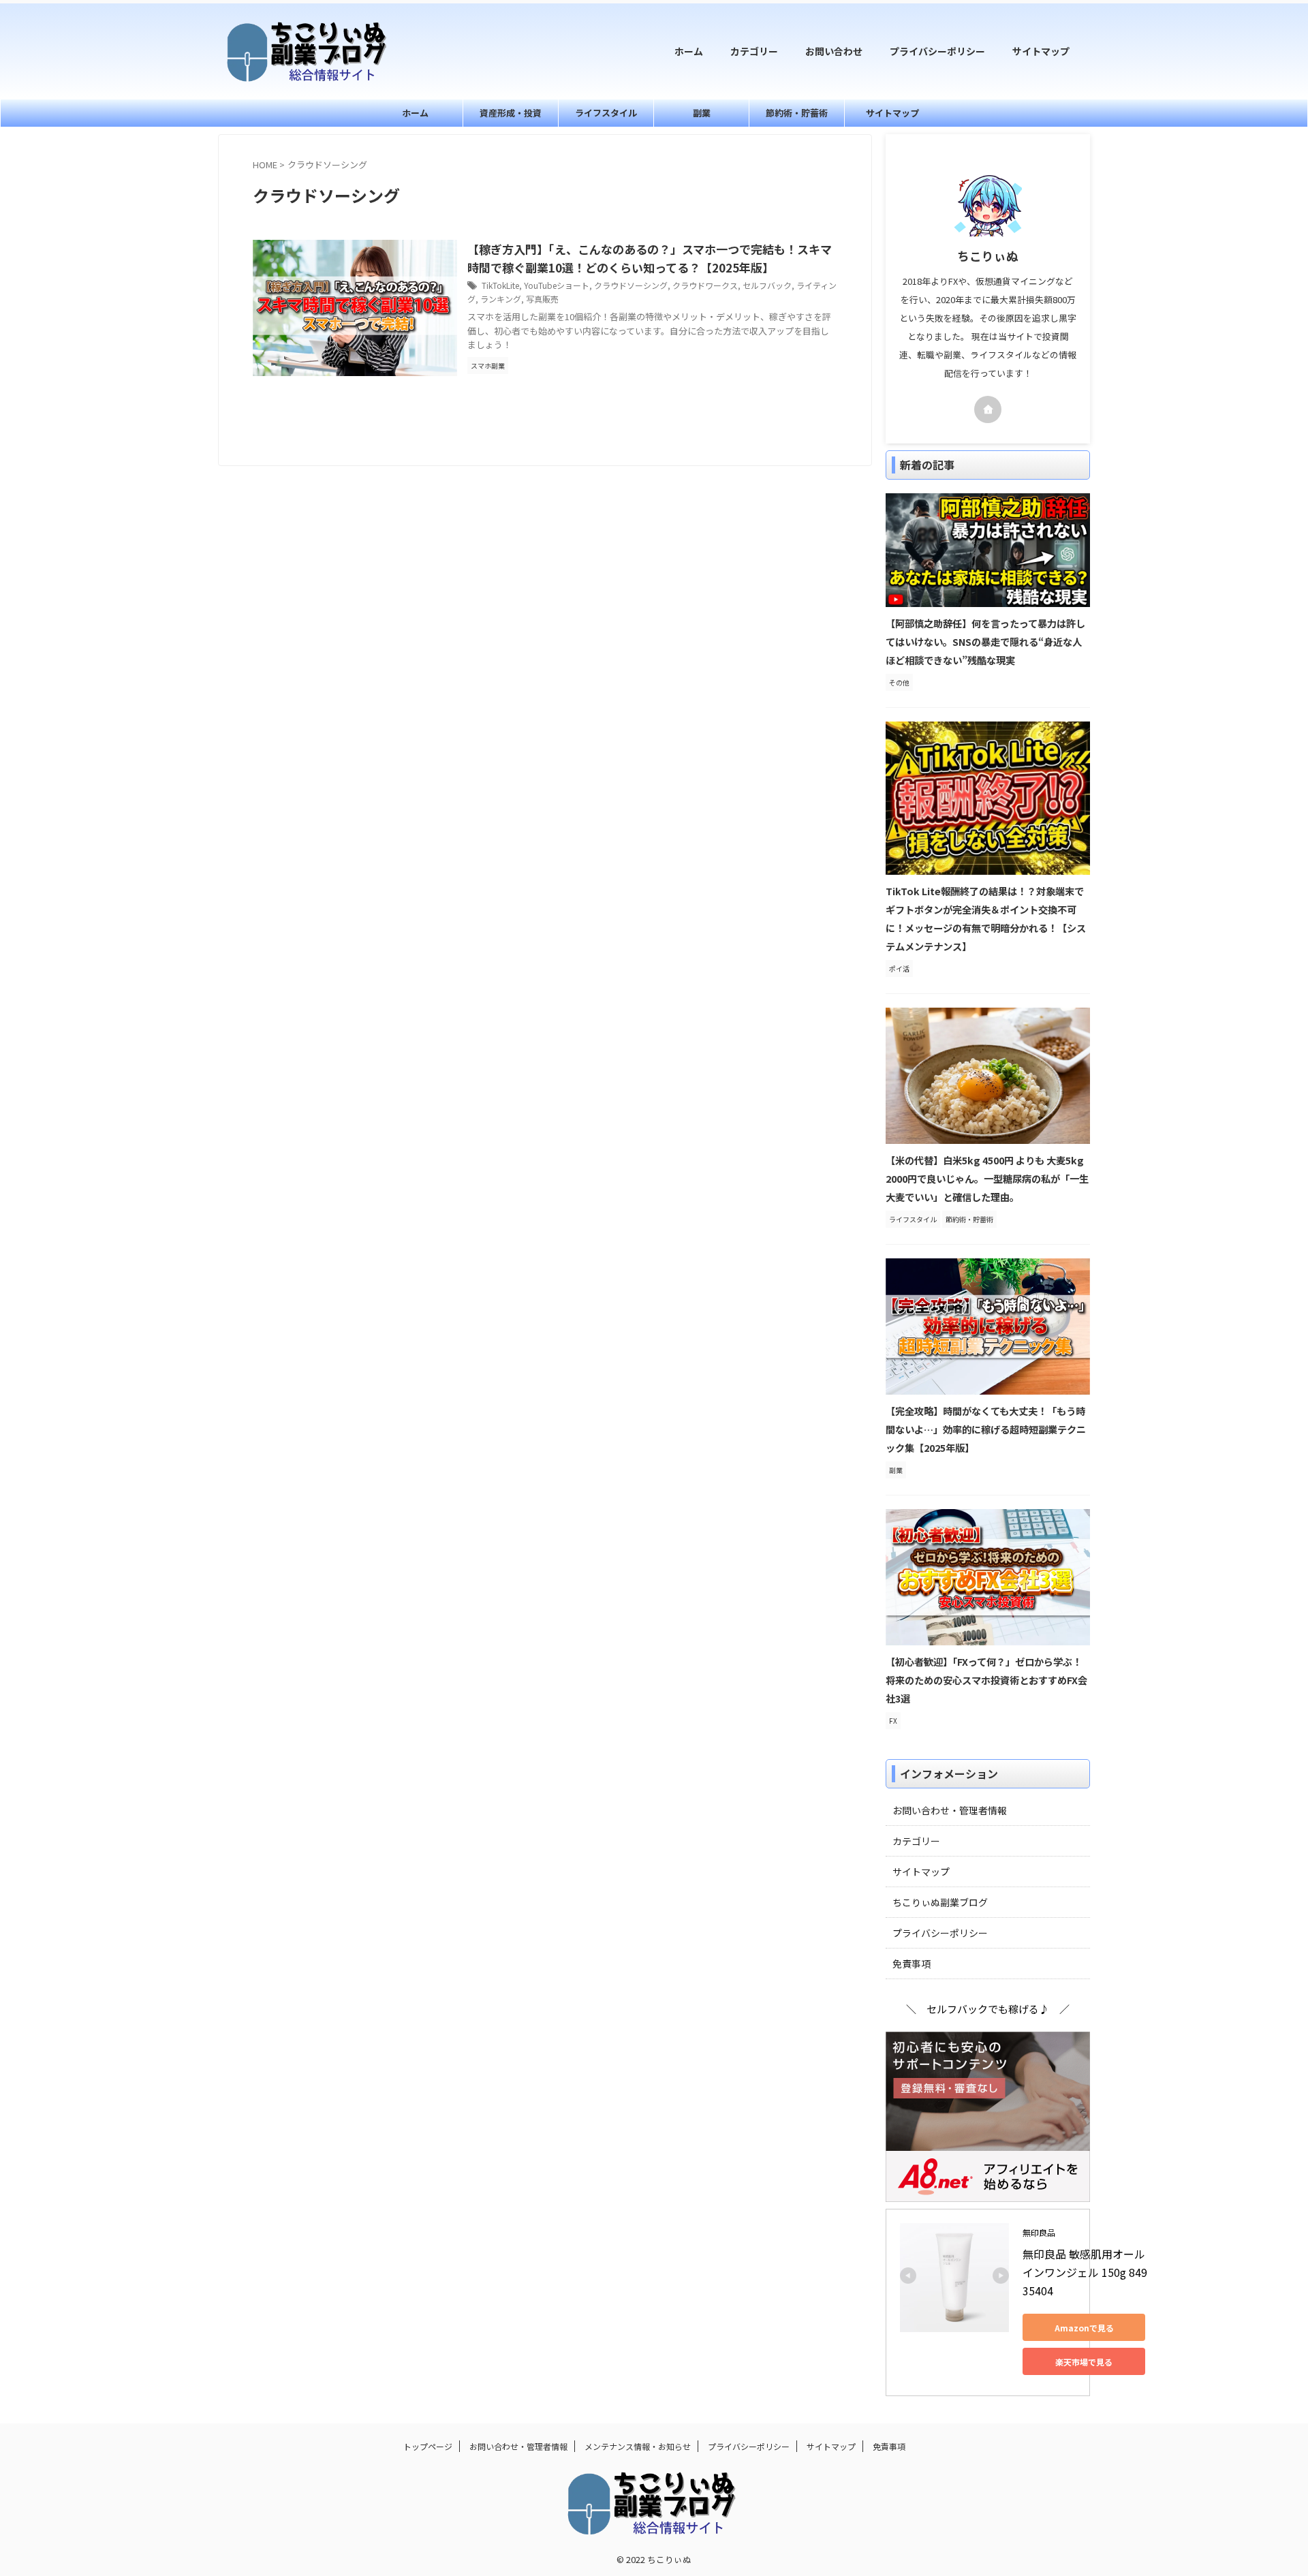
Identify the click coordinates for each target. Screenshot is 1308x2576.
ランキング (501, 299)
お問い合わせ (834, 51)
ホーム (689, 51)
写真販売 (542, 299)
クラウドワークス (705, 285)
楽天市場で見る (1084, 2362)
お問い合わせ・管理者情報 (950, 1810)
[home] (988, 409)
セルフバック (767, 285)
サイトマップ (1041, 51)
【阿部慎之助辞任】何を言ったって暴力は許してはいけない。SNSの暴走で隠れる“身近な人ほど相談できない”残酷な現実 (985, 641)
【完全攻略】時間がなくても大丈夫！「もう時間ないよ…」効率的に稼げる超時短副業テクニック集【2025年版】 (986, 1429)
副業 (702, 113)
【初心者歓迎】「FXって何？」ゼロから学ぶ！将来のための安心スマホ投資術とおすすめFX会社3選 (986, 1680)
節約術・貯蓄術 (797, 113)
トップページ (428, 2446)
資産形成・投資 (511, 113)
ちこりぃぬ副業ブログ (940, 1902)
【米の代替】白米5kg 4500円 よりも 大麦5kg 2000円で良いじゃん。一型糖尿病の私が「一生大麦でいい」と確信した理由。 (987, 1178)
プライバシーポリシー (937, 51)
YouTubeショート (557, 285)
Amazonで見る (1084, 2328)
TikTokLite (500, 285)
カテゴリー (754, 51)
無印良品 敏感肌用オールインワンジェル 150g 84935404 (1085, 2272)
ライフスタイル (606, 113)
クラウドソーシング (631, 285)
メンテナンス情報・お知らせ (638, 2446)
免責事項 (912, 1964)
